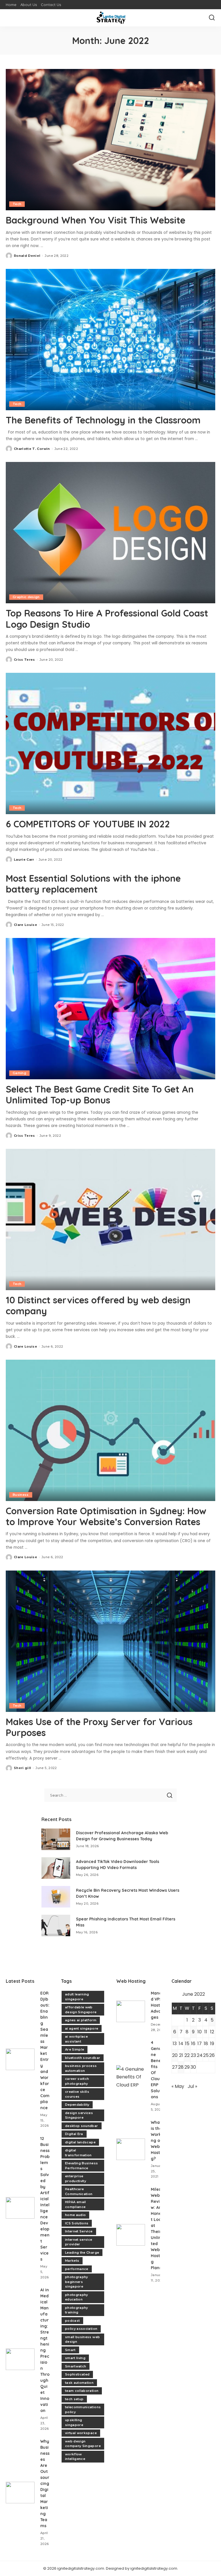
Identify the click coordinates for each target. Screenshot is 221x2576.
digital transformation (78, 2153)
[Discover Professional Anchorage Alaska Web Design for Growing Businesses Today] (56, 1839)
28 (181, 2067)
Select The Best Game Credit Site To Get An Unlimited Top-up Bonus (100, 1095)
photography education (77, 2297)
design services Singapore (79, 2115)
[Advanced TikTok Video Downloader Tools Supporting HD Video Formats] (56, 1868)
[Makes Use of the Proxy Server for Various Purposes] (110, 1641)
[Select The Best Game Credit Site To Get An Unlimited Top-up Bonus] (110, 1009)
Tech (17, 204)
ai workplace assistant (76, 2039)
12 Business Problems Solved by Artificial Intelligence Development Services (45, 2199)
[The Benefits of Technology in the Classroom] (110, 340)
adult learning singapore (77, 1997)
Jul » (192, 2086)
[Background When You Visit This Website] (110, 140)
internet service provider (79, 2242)
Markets (72, 2261)
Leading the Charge (82, 2253)
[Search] (212, 18)
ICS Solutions (77, 2223)
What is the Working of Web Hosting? (157, 2140)
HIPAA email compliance (76, 2204)
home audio (75, 2215)
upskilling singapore (74, 2422)
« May (178, 2086)
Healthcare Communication (79, 2191)
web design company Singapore (83, 2444)
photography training (77, 2310)
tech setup (74, 2399)
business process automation (81, 2068)
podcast (72, 2321)
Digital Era (74, 2134)
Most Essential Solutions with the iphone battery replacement (93, 884)
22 (187, 2055)
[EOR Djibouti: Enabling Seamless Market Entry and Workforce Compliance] (20, 2059)
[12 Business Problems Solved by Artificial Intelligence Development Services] (20, 2208)
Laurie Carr (24, 860)
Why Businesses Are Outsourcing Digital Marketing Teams (45, 2483)
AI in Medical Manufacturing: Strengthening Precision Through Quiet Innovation (45, 2350)
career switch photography (77, 2081)
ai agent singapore (82, 2028)
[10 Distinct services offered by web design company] (110, 1219)
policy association (81, 2329)
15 (187, 2044)
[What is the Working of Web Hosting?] (131, 2149)
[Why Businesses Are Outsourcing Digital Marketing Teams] (20, 2493)
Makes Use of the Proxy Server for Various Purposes (99, 1727)
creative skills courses (77, 2094)
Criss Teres (24, 660)
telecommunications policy (83, 2410)
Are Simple (75, 2049)
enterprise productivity (76, 2179)
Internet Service (79, 2231)
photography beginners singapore (77, 2282)
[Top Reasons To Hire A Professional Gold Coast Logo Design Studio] (110, 533)
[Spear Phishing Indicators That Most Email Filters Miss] (56, 1925)
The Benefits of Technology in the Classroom (103, 420)
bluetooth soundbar (83, 2058)
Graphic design (26, 597)
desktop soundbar (82, 2126)
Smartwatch (76, 2366)
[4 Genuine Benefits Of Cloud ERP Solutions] (131, 2076)
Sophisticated (77, 2374)
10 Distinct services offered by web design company (98, 1305)
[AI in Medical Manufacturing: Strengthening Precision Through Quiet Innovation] (20, 2359)
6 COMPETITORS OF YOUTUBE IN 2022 (88, 824)
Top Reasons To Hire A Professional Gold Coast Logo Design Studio (107, 619)
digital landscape (80, 2142)
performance (77, 2269)
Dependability (77, 2105)
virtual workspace (81, 2433)
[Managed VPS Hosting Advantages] (131, 2011)
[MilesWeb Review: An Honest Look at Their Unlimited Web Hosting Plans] (131, 2235)
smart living (75, 2358)
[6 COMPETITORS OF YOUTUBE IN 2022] (110, 743)
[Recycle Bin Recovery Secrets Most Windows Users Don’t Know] (56, 1897)
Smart (70, 2350)
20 (175, 2055)
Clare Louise (25, 925)
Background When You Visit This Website (96, 220)
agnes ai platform (81, 2020)
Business (21, 1495)
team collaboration (82, 2391)
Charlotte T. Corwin (32, 449)
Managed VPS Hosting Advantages (159, 2005)
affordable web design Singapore (81, 2010)
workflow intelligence (75, 2457)
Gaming (19, 1073)
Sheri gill (22, 1768)
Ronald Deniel (27, 256)
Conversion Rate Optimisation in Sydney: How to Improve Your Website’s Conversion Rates (106, 1516)
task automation (79, 2383)
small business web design (82, 2339)
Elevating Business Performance (81, 2166)
